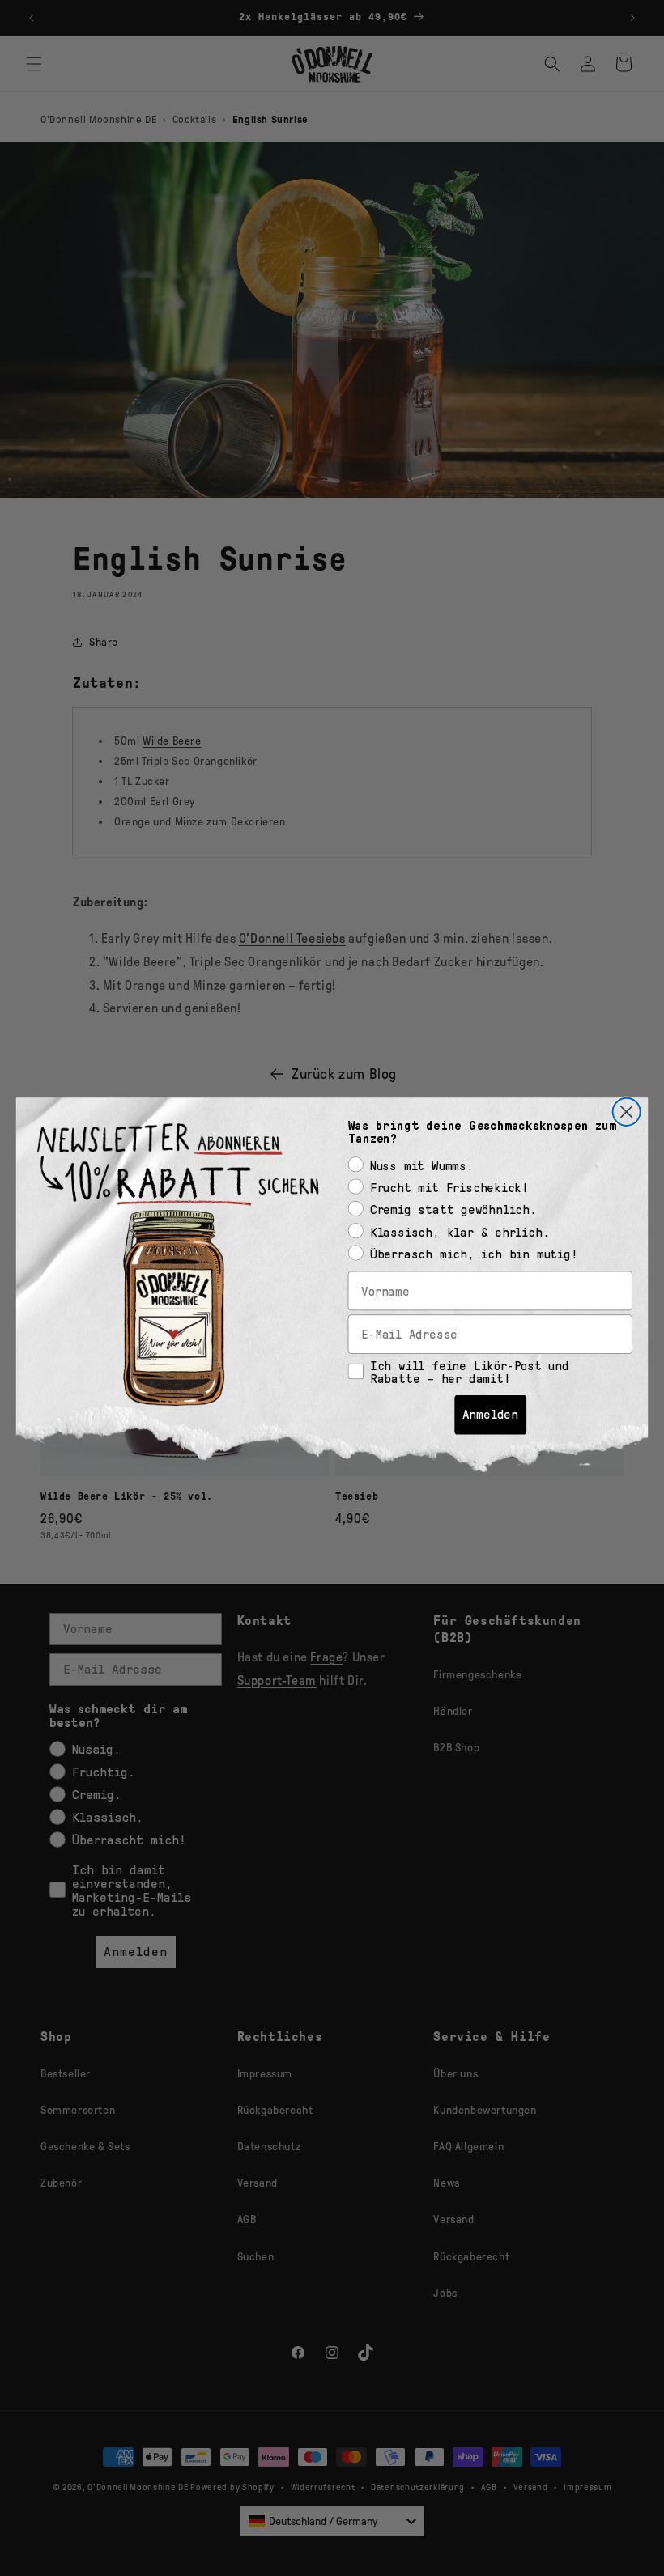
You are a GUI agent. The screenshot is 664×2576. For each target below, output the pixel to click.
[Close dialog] (627, 1111)
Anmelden (490, 1414)
